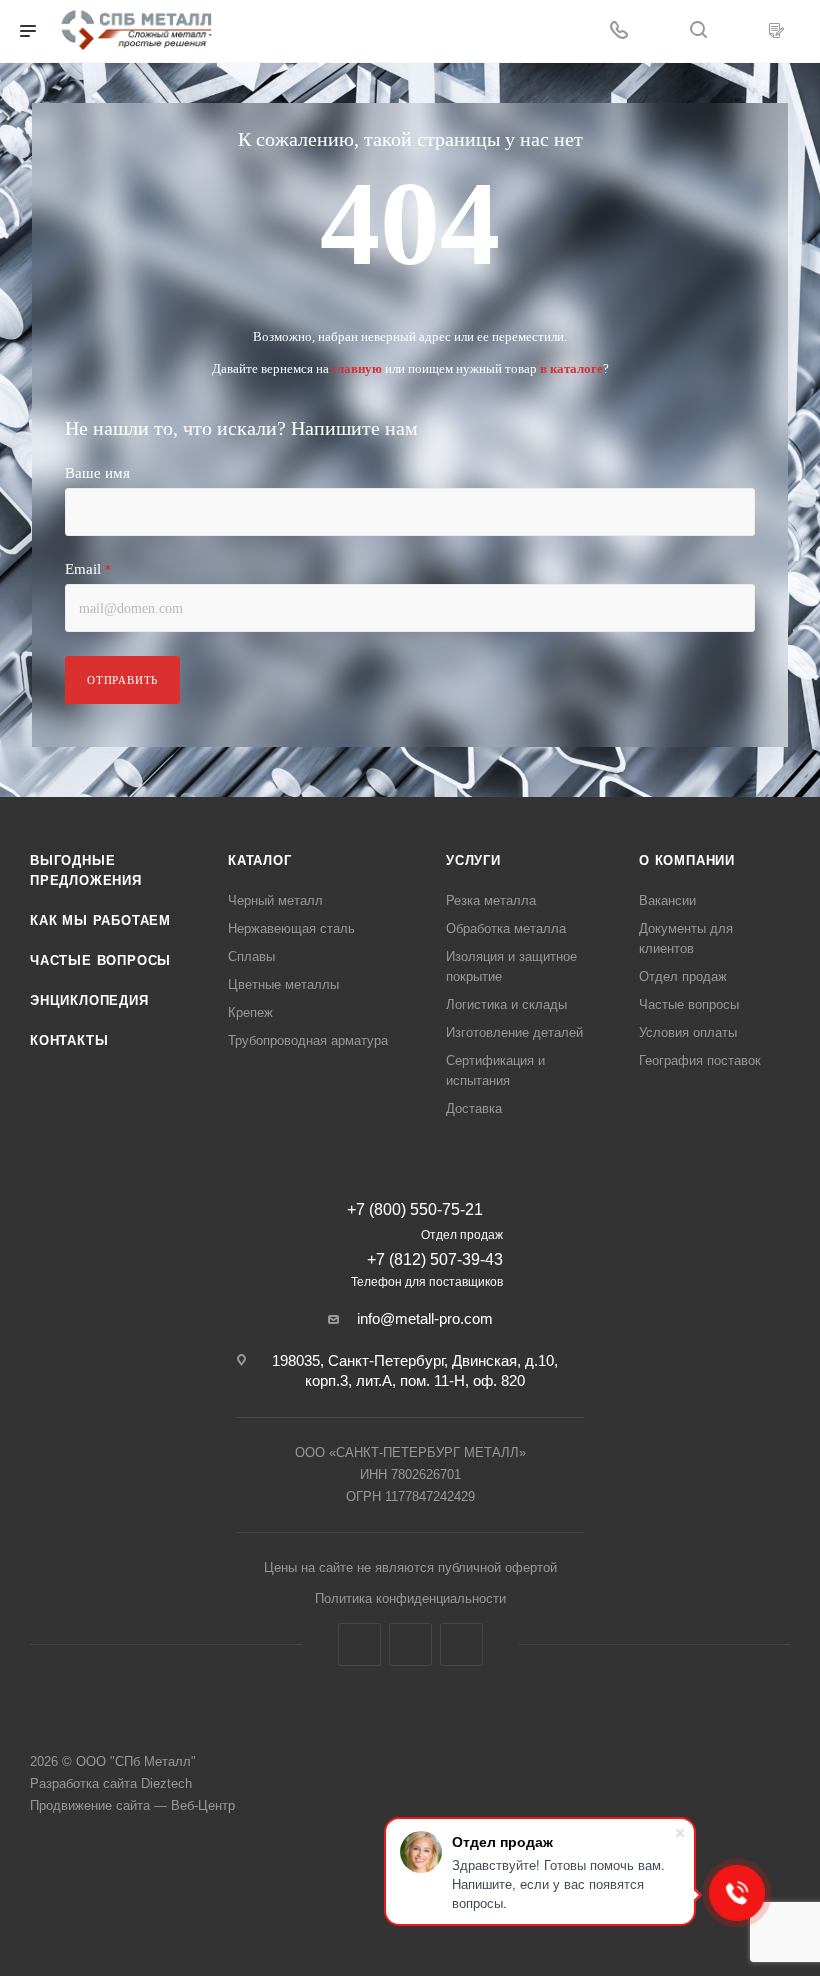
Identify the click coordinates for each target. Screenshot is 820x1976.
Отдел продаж (683, 976)
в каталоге (571, 368)
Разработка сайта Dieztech (111, 1783)
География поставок (700, 1060)
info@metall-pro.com (425, 1318)
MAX (461, 1644)
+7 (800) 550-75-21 (415, 1210)
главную (357, 368)
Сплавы (251, 956)
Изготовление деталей (514, 1032)
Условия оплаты (688, 1032)
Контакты (69, 1040)
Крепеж (250, 1012)
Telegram (410, 1644)
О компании (687, 860)
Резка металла (491, 900)
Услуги (473, 860)
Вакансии (667, 900)
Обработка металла (506, 928)
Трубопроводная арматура (308, 1040)
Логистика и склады (506, 1004)
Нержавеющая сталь (291, 928)
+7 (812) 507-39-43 (435, 1259)
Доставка (474, 1108)
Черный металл (275, 900)
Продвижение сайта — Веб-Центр (132, 1805)
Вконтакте (359, 1644)
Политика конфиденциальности (410, 1598)
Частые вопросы (100, 960)
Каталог (260, 860)
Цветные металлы (283, 984)
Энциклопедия (89, 1000)
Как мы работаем (100, 920)
